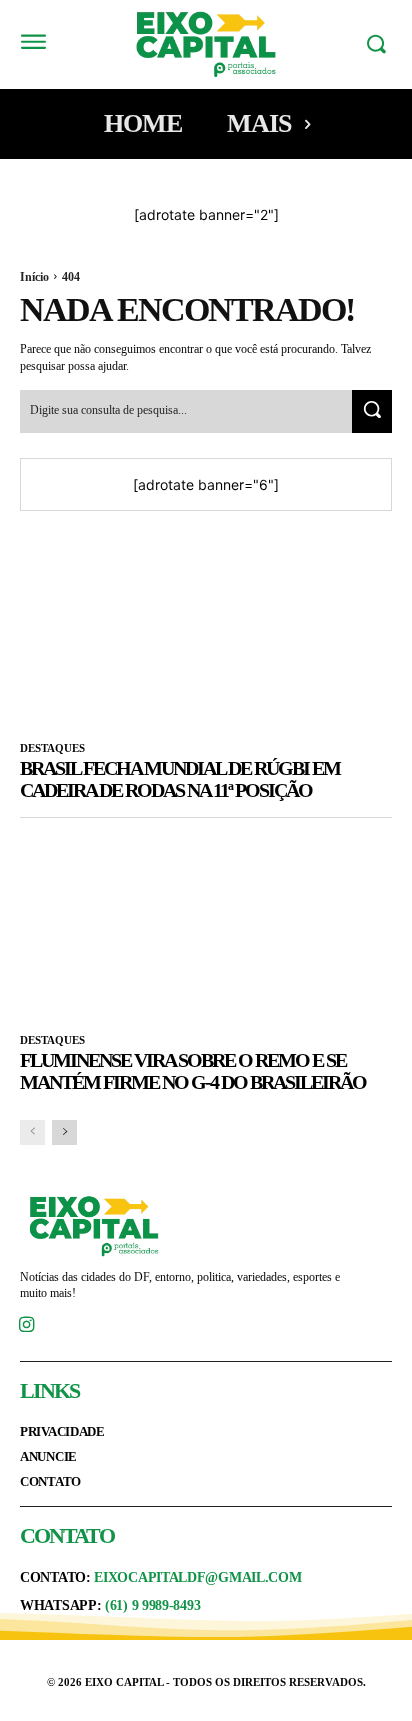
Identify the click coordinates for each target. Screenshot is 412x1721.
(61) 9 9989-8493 (152, 1605)
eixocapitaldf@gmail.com (197, 1577)
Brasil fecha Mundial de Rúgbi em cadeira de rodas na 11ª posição (180, 779)
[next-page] (64, 1132)
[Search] (372, 411)
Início (34, 277)
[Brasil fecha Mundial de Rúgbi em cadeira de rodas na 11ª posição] (206, 629)
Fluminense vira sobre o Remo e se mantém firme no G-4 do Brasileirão (193, 1071)
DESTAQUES (52, 748)
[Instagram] (26, 1326)
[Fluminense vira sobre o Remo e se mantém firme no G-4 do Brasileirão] (206, 921)
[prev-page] (32, 1132)
